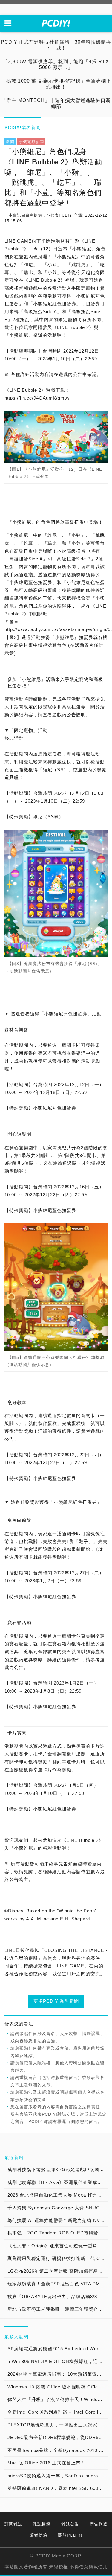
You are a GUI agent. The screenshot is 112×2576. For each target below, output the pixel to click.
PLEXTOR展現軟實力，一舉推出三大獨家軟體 (57, 2425)
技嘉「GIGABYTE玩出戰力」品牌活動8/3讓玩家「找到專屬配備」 (57, 2297)
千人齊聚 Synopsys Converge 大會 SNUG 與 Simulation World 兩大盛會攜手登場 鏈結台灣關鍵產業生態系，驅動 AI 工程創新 (57, 2208)
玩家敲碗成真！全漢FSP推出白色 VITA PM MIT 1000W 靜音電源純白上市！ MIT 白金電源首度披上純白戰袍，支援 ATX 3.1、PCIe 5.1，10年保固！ (57, 2284)
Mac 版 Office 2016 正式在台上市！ (46, 2463)
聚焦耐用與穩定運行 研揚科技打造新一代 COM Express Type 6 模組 (57, 2258)
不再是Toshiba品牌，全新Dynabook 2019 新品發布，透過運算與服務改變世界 (57, 2450)
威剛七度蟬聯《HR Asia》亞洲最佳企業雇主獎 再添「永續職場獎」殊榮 (57, 2182)
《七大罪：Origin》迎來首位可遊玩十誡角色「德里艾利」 (57, 2246)
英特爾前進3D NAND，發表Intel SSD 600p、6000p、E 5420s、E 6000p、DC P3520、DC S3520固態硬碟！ (57, 2488)
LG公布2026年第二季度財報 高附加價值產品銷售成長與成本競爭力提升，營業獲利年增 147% (57, 2271)
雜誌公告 (70, 2524)
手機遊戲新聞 (31, 142)
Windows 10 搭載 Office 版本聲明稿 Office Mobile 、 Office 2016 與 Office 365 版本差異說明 (57, 2387)
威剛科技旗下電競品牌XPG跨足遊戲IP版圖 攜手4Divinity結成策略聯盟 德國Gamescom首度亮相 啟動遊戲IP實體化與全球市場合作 (57, 2169)
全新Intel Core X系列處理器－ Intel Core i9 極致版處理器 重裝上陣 (57, 2412)
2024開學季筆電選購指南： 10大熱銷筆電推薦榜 (57, 2374)
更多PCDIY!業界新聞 (56, 2001)
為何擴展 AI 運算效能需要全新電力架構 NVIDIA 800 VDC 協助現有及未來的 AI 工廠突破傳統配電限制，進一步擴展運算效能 (57, 2220)
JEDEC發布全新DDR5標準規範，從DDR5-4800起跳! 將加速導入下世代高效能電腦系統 (57, 2437)
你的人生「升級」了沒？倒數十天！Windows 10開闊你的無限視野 (57, 2399)
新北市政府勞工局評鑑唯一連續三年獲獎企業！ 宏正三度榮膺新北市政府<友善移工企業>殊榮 (57, 2309)
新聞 (10, 142)
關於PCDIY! (70, 2535)
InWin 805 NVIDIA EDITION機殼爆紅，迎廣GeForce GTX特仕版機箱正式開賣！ (57, 2361)
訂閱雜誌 (13, 2524)
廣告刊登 (99, 2524)
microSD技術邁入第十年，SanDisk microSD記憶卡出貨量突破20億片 (57, 2476)
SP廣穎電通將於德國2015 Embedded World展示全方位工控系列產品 (57, 2349)
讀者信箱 (39, 2535)
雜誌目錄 (42, 2524)
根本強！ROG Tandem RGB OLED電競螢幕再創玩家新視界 (57, 2233)
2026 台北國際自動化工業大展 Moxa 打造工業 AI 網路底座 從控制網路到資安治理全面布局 (57, 2195)
